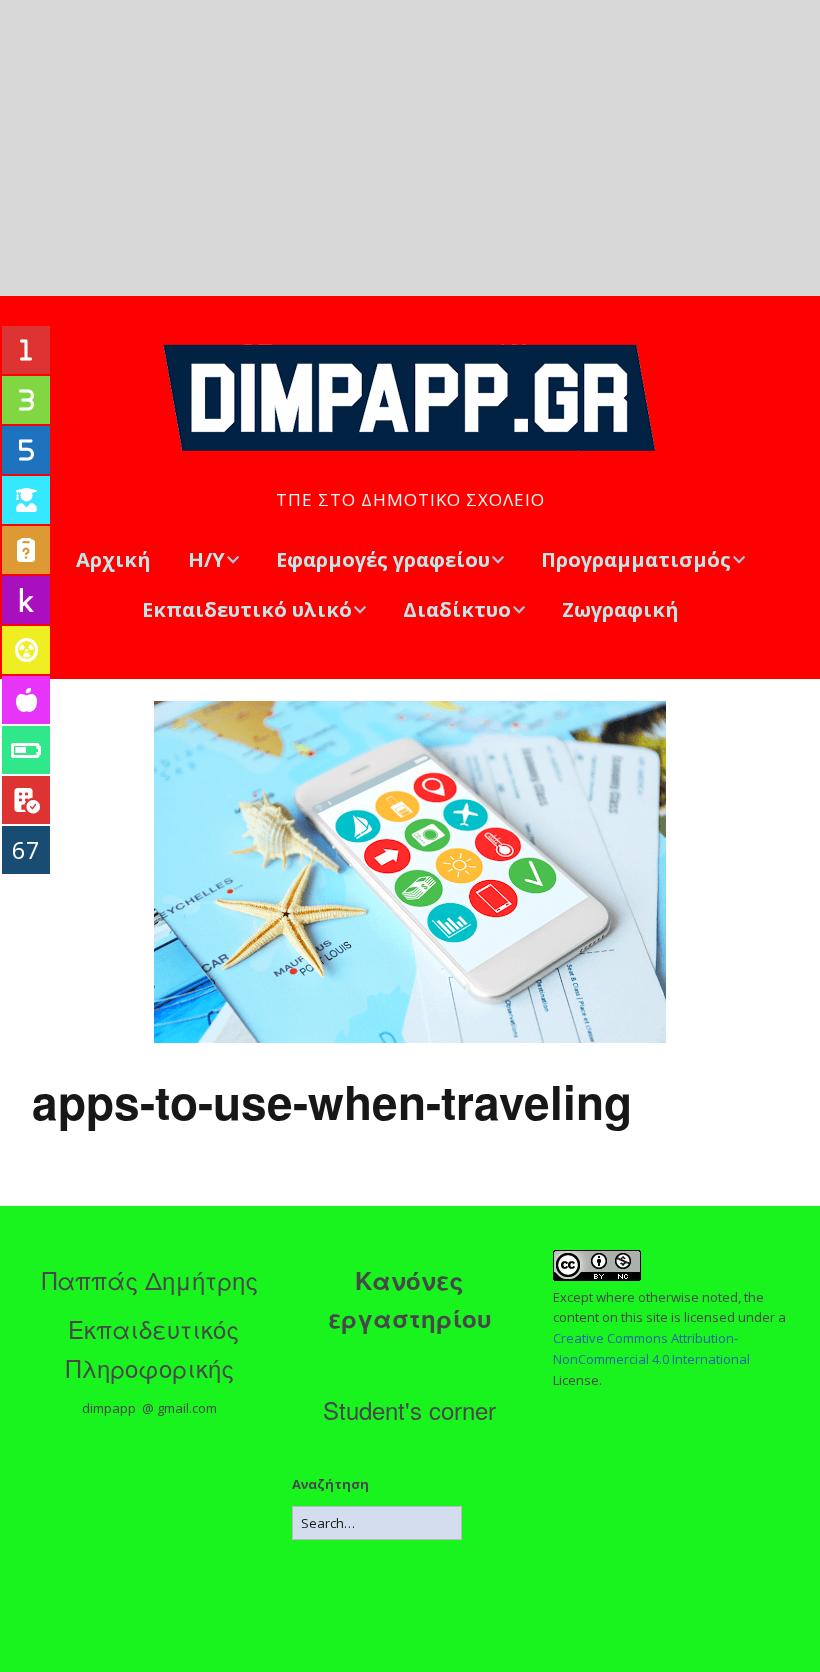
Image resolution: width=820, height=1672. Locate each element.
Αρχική (113, 559)
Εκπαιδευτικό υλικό (247, 609)
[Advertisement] (410, 148)
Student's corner (409, 1409)
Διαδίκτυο (457, 609)
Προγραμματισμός (636, 559)
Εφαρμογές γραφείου (383, 559)
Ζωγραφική (620, 609)
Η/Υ (206, 559)
